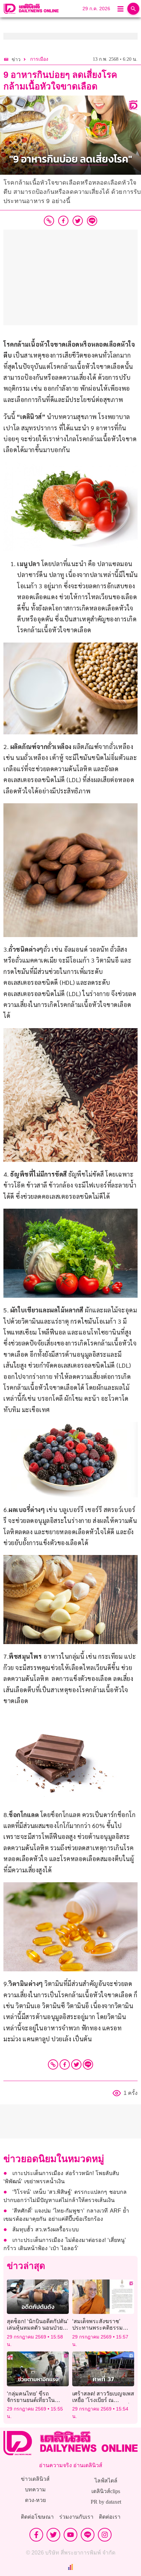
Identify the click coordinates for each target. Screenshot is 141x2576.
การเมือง (39, 59)
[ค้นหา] (133, 9)
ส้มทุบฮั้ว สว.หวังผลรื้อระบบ (46, 2229)
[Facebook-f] (36, 2535)
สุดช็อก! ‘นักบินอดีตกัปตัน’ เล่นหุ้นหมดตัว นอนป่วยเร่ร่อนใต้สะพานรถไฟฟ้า (38, 2328)
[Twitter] (76, 2064)
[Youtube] (70, 2535)
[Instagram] (105, 2535)
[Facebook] (65, 2064)
